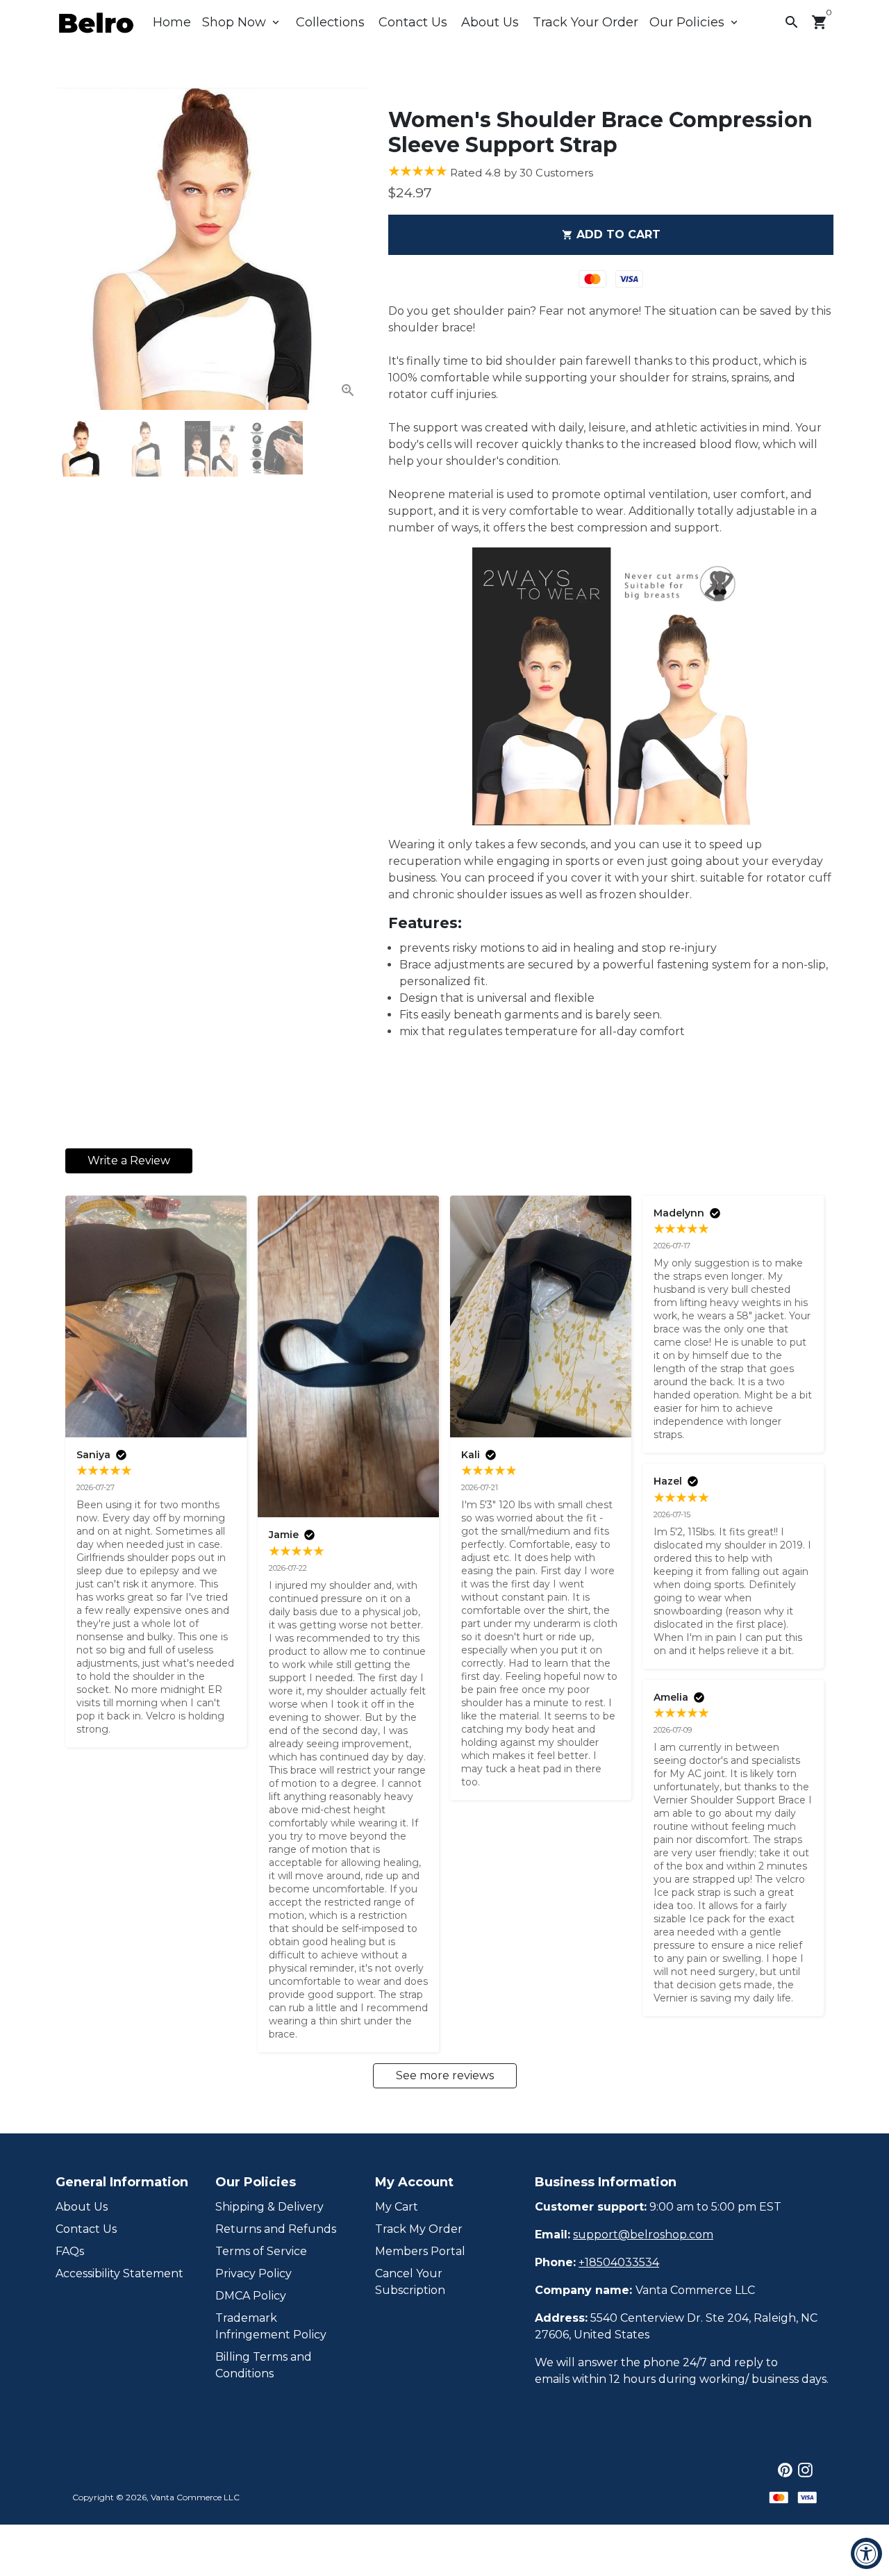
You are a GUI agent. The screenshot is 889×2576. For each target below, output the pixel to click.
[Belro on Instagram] (805, 2470)
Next (349, 249)
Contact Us (413, 22)
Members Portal (420, 2251)
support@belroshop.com (643, 2235)
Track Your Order (585, 22)
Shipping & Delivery (269, 2207)
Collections (330, 22)
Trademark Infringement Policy (271, 2326)
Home (172, 22)
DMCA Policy (251, 2296)
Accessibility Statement (119, 2273)
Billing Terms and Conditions (264, 2365)
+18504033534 (619, 2262)
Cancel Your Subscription (410, 2282)
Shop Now (242, 22)
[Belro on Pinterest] (785, 2470)
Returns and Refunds (276, 2229)
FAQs (70, 2251)
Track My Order (419, 2229)
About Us (490, 22)
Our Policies (695, 22)
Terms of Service (261, 2251)
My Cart (397, 2207)
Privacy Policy (254, 2273)
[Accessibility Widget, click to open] (866, 2553)
